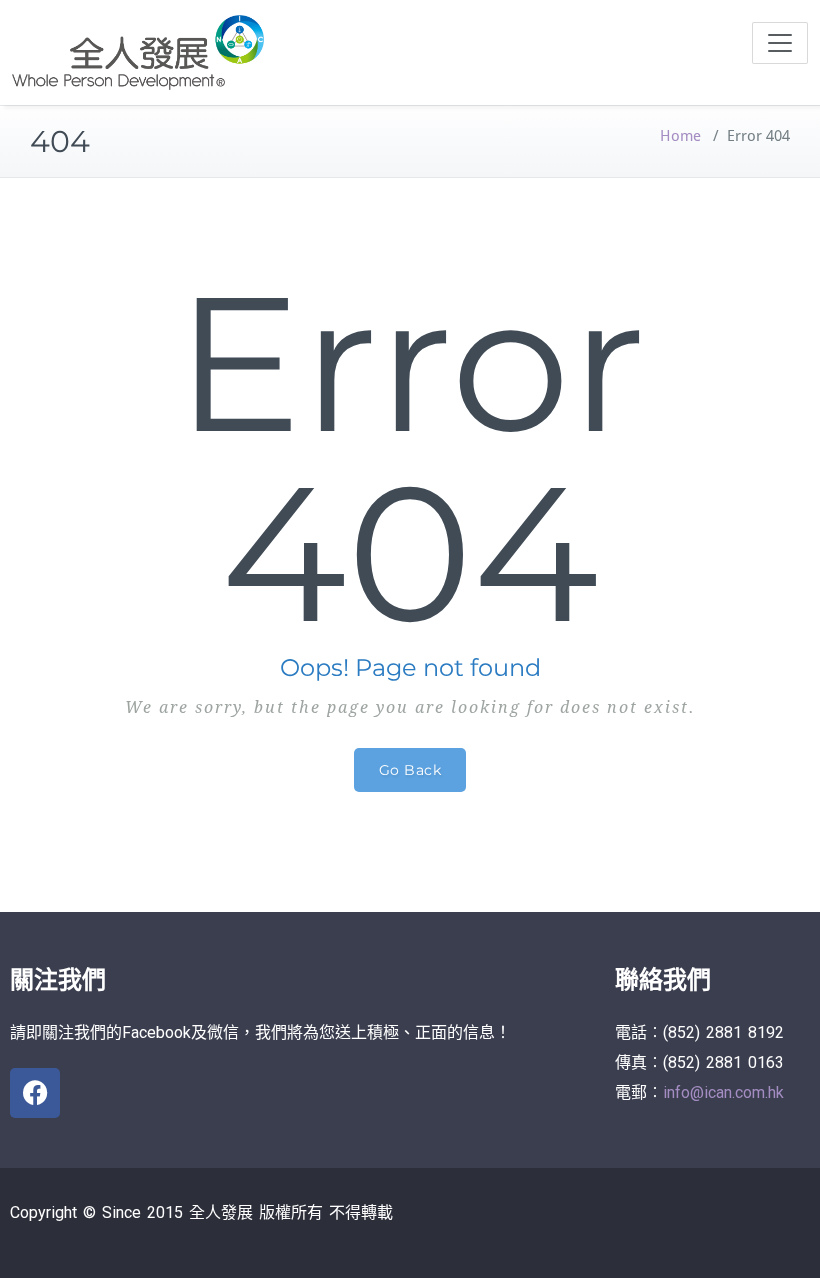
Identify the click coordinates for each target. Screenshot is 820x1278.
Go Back (410, 770)
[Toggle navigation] (780, 43)
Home (680, 136)
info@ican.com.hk (723, 1092)
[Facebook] (35, 1093)
